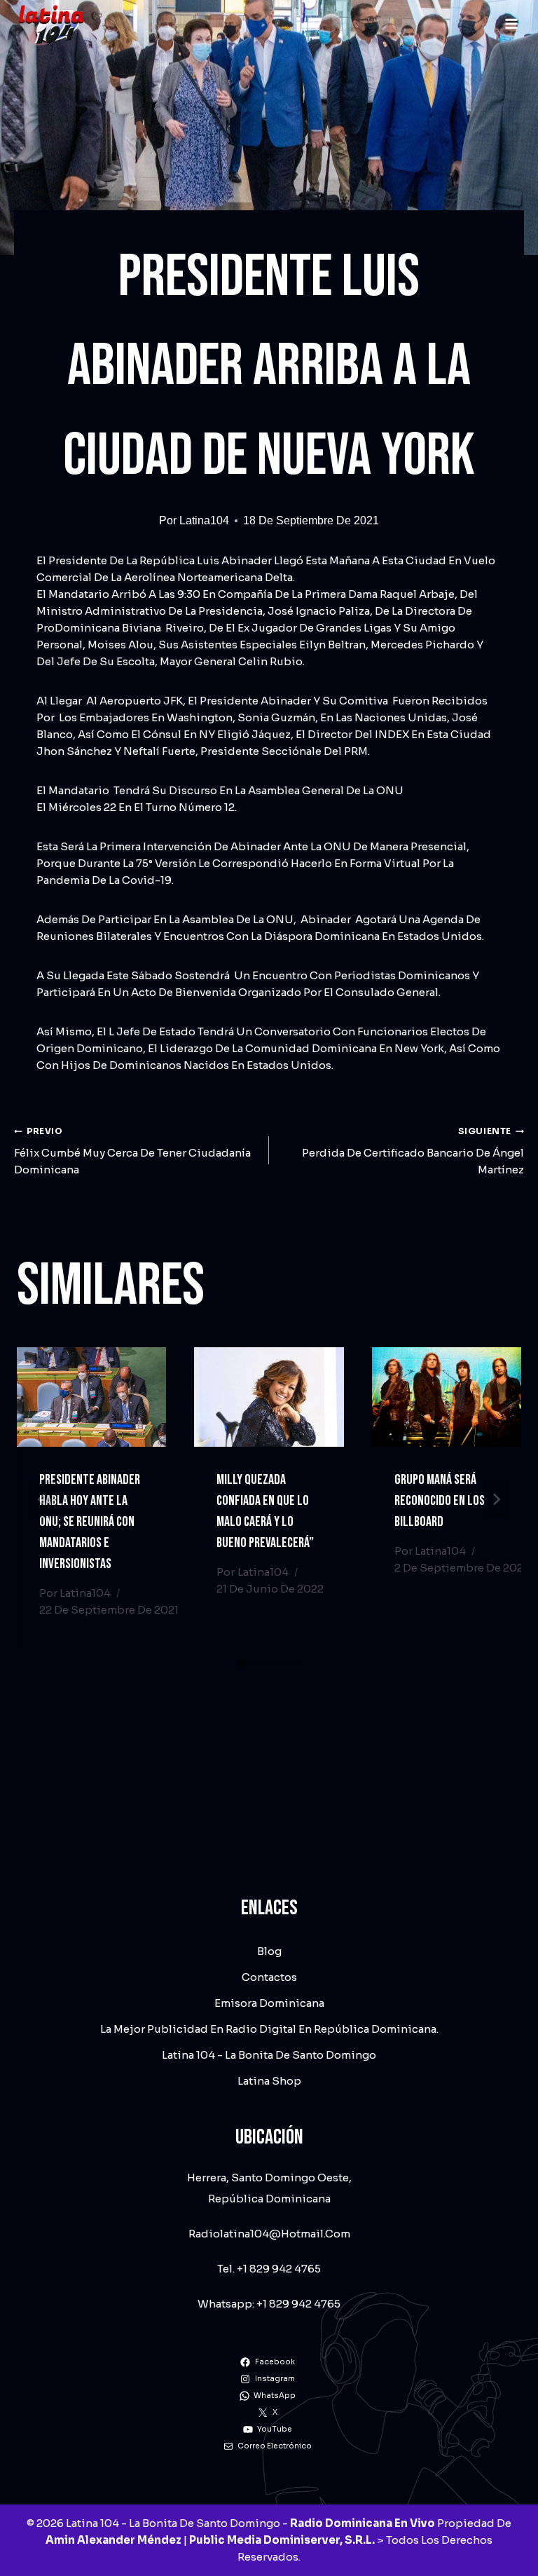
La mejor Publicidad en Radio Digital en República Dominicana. (269, 2029)
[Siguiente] (496, 1499)
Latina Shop (269, 2081)
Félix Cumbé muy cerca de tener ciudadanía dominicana (132, 1151)
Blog (269, 1951)
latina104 (204, 520)
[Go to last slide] (42, 1499)
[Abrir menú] (511, 23)
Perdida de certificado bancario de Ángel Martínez (413, 1151)
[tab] (241, 1663)
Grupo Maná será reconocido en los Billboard (440, 1501)
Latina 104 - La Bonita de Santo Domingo (269, 2055)
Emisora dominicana (269, 2003)
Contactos (269, 1977)
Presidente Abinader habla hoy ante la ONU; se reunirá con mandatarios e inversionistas (90, 1522)
